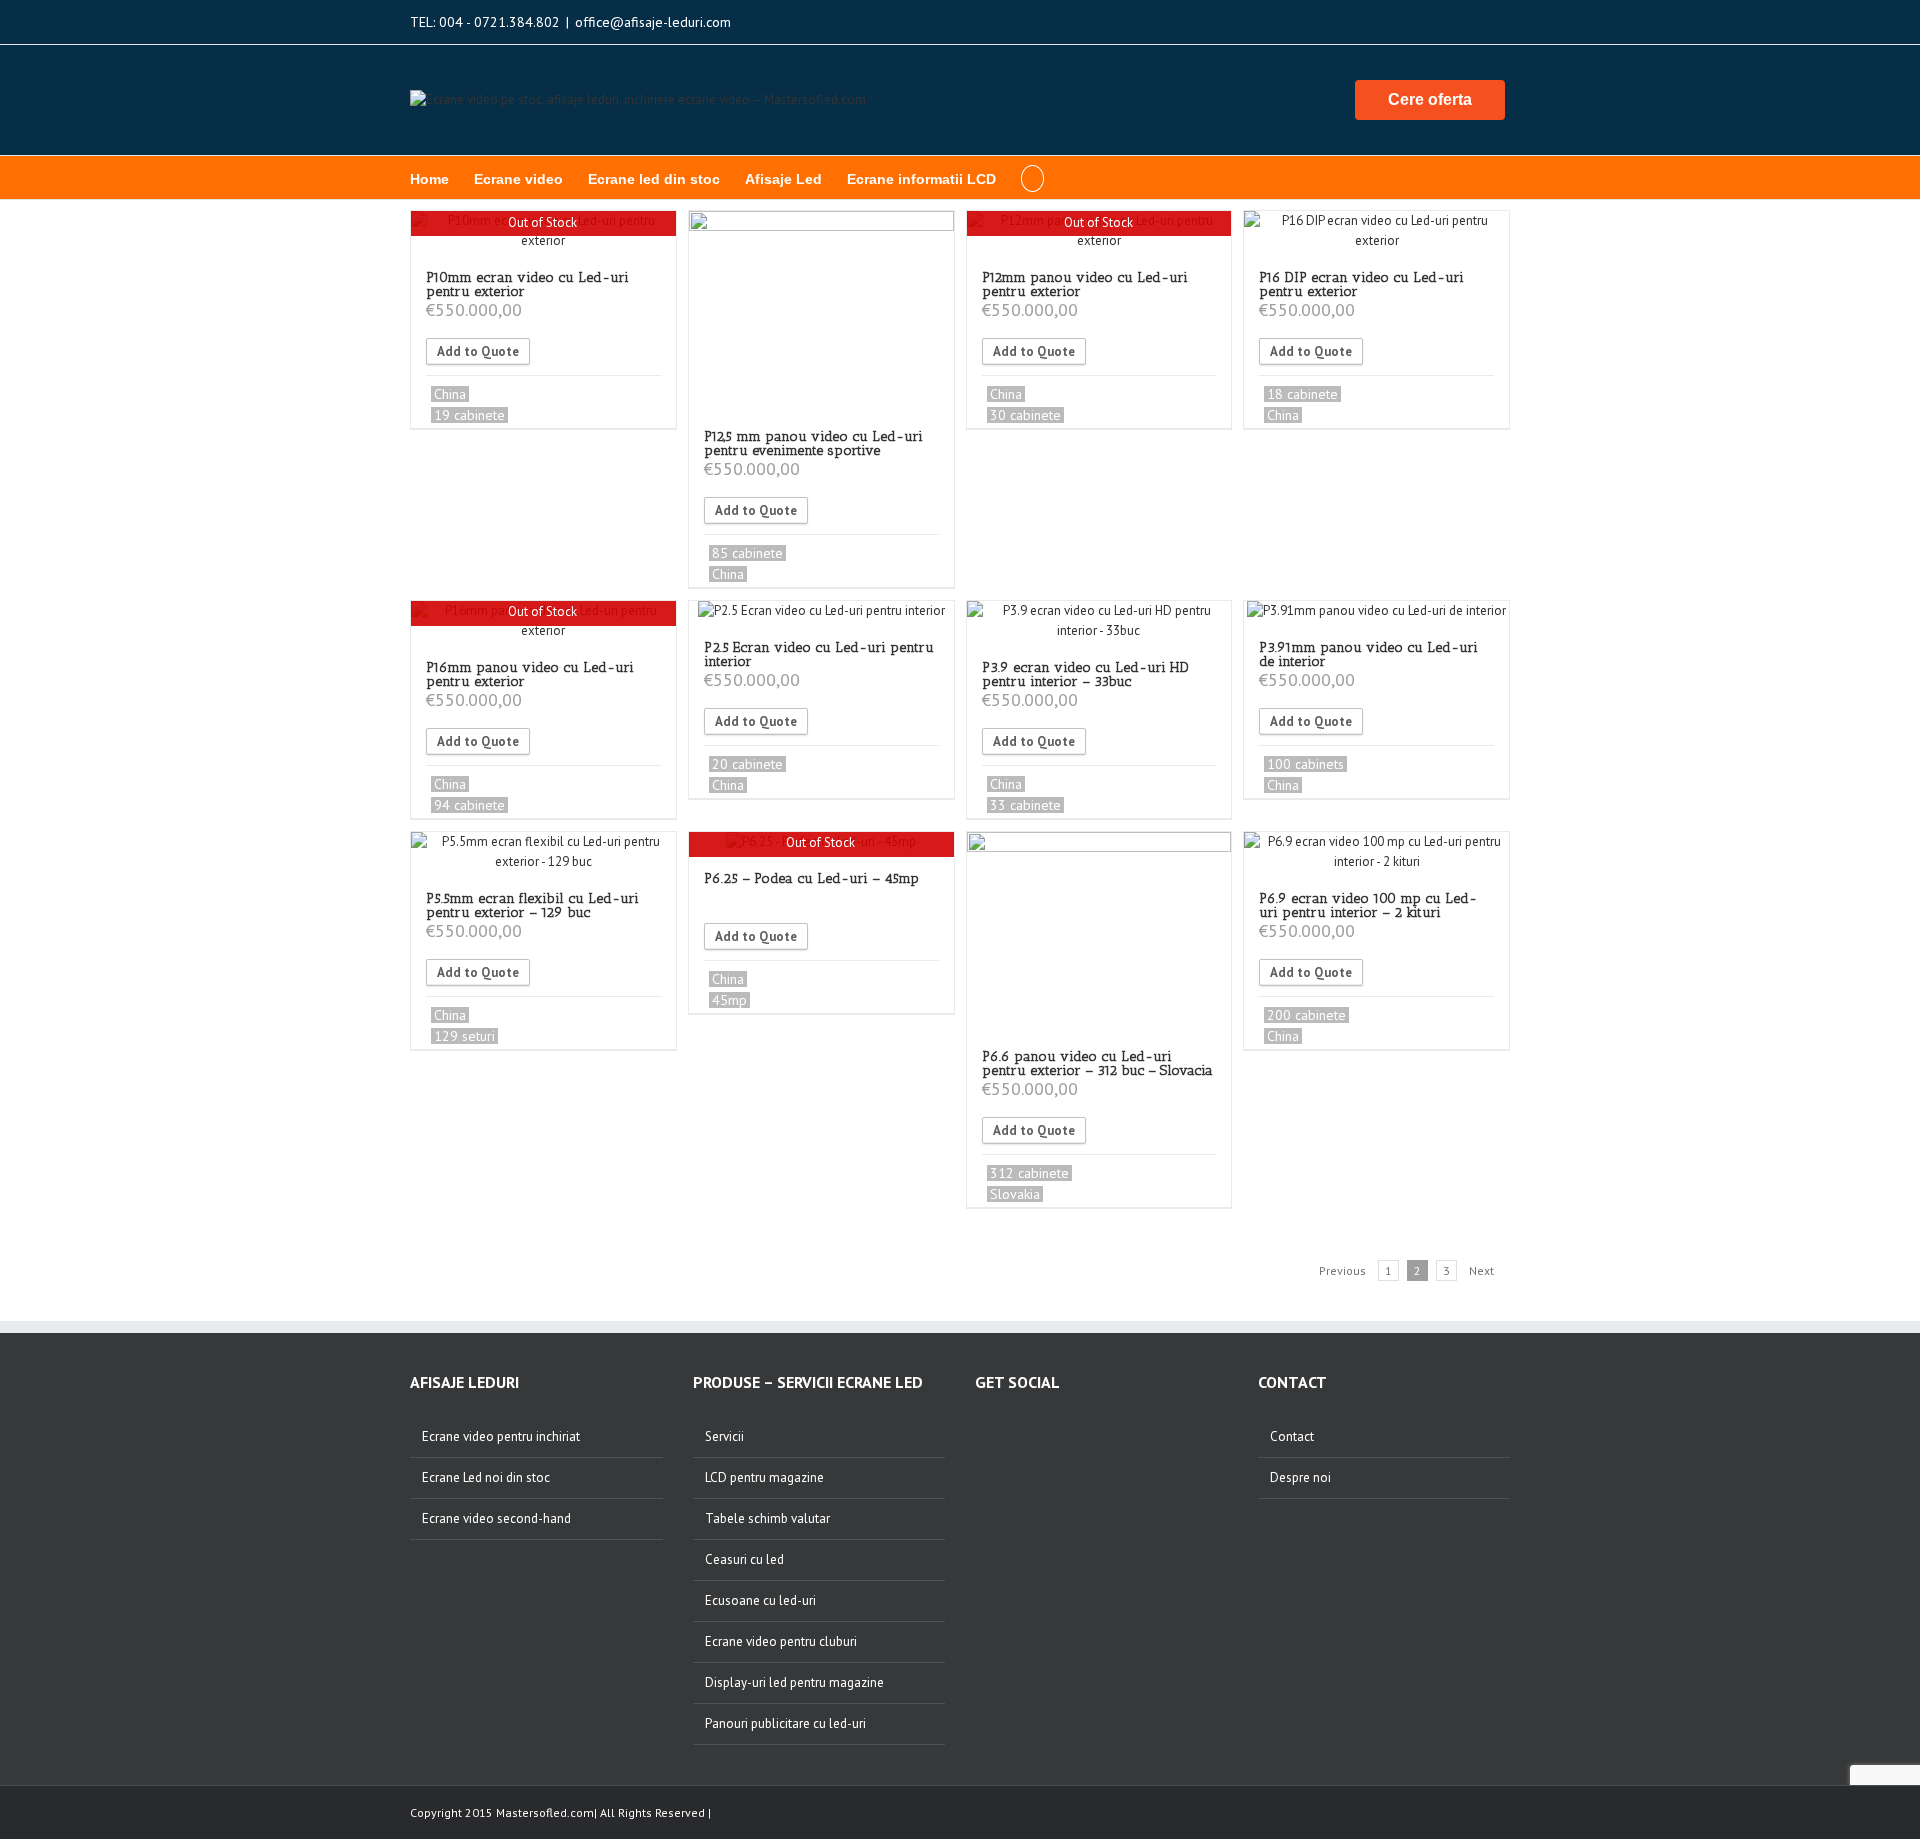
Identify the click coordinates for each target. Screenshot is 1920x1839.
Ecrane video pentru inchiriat (501, 1436)
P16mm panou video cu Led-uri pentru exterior (530, 674)
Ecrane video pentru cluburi (781, 1641)
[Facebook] (982, 1426)
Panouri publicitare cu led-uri (785, 1723)
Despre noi (1300, 1477)
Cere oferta (1430, 99)
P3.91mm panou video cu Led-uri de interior (1368, 654)
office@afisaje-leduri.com (653, 22)
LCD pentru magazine (764, 1477)
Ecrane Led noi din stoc (486, 1477)
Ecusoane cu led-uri (760, 1600)
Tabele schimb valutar (767, 1518)
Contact (1292, 1436)
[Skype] (1094, 1426)
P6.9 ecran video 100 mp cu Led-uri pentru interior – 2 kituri (1368, 905)
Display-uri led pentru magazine (794, 1682)
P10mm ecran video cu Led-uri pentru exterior (527, 284)
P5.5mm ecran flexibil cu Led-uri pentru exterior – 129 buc (532, 905)
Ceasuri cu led (744, 1559)
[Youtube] (1010, 1426)
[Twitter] (1066, 1426)
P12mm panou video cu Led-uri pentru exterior (1085, 284)
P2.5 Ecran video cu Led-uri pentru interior (819, 654)
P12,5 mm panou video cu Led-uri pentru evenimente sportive (813, 443)
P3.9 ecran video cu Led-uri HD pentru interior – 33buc (1085, 674)
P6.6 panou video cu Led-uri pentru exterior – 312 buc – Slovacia (1097, 1063)
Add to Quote (478, 351)
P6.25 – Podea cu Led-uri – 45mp (811, 878)
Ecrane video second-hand (496, 1518)
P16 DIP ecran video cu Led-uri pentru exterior (1361, 284)
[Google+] (1038, 1426)
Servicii (724, 1436)
